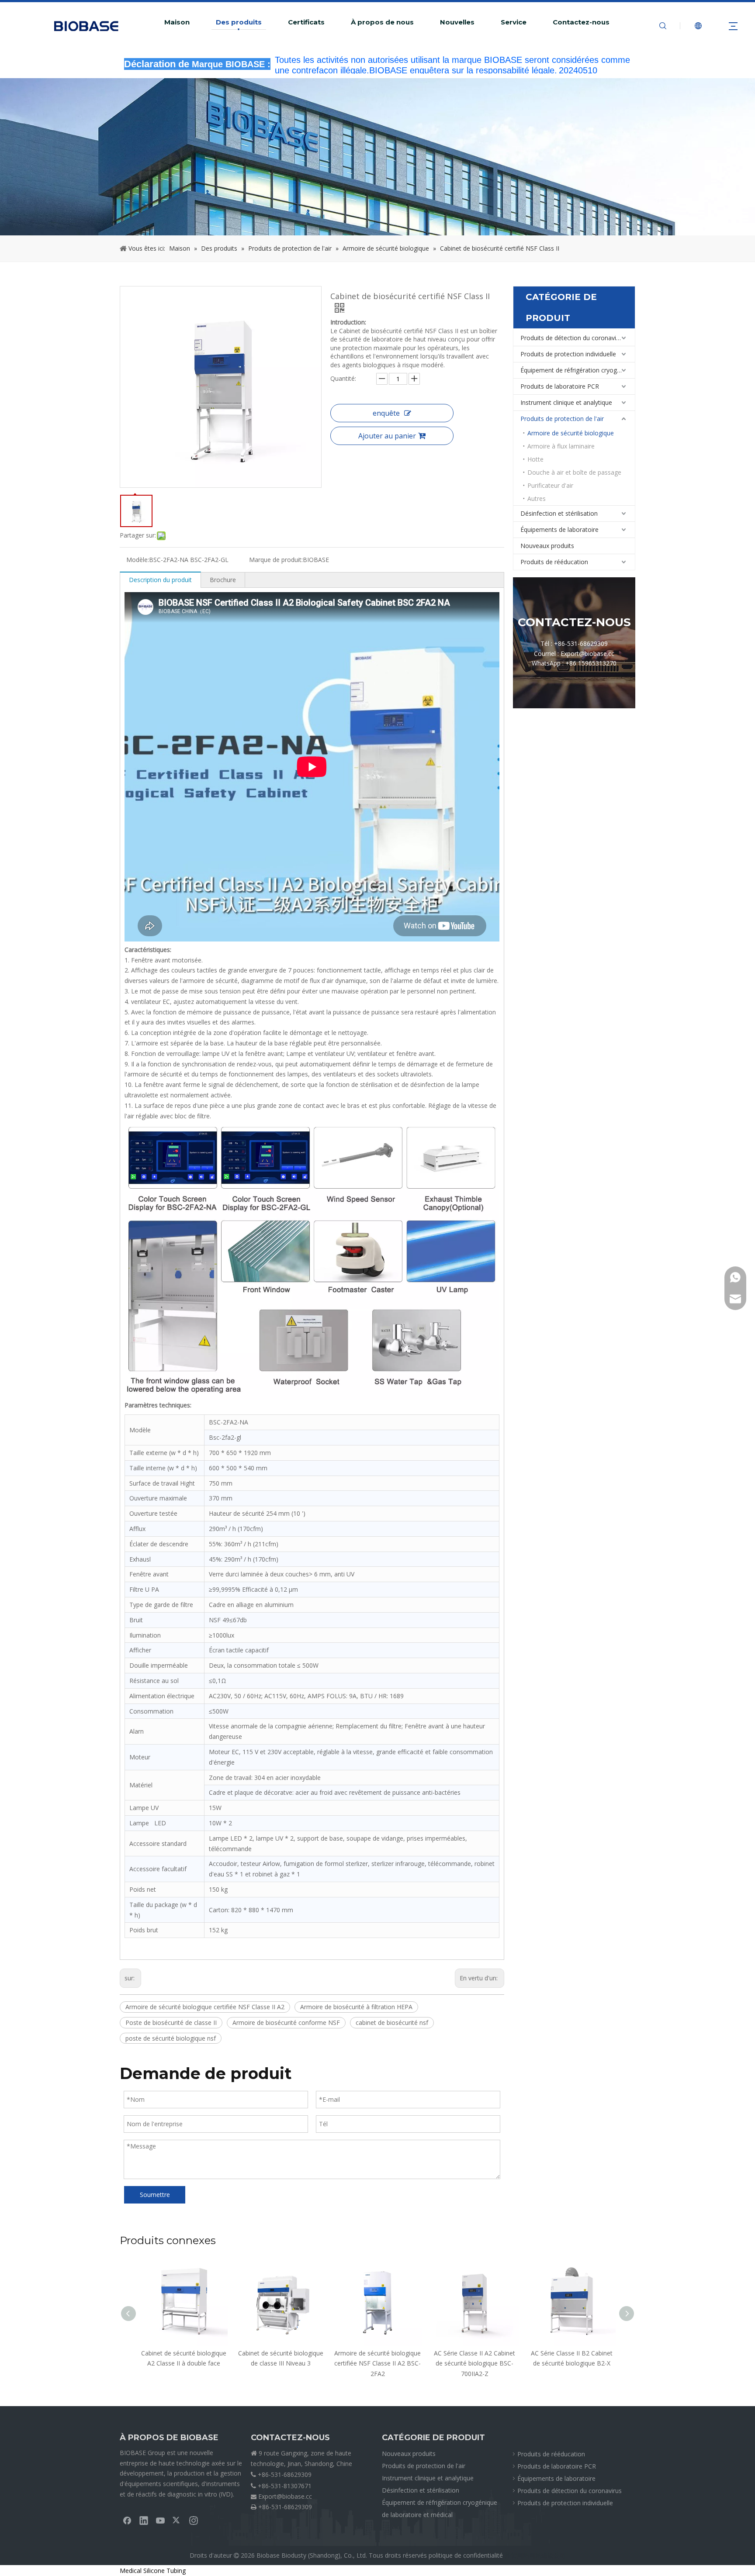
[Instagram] (194, 2520)
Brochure (223, 580)
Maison (177, 22)
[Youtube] (160, 2520)
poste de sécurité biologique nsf (171, 2038)
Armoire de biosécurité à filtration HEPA (356, 2007)
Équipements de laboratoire (559, 529)
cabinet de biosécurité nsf (392, 2023)
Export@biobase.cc (285, 2496)
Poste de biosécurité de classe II (171, 2023)
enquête (386, 413)
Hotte (535, 459)
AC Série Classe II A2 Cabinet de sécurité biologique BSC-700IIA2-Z (377, 2364)
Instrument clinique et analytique (566, 402)
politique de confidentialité (466, 2555)
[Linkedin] (144, 2520)
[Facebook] (127, 2520)
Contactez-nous (581, 22)
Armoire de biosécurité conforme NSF (286, 2023)
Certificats (306, 22)
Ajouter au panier (387, 436)
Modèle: (138, 560)
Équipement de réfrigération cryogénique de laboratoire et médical (578, 370)
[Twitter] (177, 2520)
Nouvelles (457, 22)
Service (514, 22)
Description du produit (160, 580)
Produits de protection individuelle (568, 354)
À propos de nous (382, 22)
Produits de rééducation (554, 562)
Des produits (239, 22)
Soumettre (155, 2195)
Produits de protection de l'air (562, 419)
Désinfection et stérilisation (559, 513)
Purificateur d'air (550, 485)
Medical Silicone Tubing (153, 2571)
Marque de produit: (276, 560)
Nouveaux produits (547, 546)
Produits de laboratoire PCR (560, 386)
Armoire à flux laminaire (561, 446)
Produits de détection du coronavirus (573, 338)
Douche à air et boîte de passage (574, 472)
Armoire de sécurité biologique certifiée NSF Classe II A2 (205, 2007)
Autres (537, 498)
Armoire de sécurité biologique (571, 433)
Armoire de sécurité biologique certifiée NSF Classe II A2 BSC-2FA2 (281, 2364)
